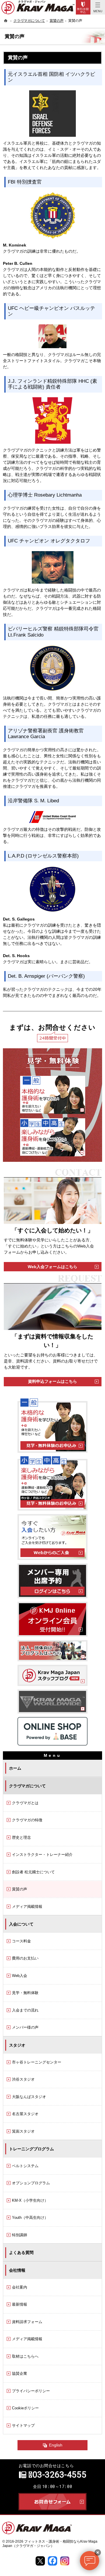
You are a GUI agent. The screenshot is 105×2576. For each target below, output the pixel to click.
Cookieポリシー (25, 2408)
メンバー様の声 (25, 2027)
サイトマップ (23, 2425)
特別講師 (20, 2235)
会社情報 (17, 2270)
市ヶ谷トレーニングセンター (37, 2062)
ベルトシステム (25, 2166)
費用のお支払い (25, 1958)
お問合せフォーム (52, 2502)
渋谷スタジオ (23, 2079)
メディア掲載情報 (27, 1907)
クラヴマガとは (25, 1803)
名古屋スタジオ (25, 2114)
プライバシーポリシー (31, 2391)
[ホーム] (6, 21)
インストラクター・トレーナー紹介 (42, 1855)
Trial (83, 7)
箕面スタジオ (23, 2131)
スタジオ (17, 2045)
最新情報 (20, 2304)
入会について (21, 1924)
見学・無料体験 (25, 1993)
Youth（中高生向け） (30, 2218)
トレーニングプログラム (32, 2149)
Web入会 (20, 1976)
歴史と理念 (21, 1837)
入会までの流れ (25, 2010)
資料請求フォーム (27, 2322)
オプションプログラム (31, 2183)
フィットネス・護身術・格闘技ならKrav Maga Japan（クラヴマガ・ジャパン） (50, 2543)
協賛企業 (20, 2373)
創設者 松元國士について (33, 1872)
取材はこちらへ (25, 2356)
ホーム (15, 1768)
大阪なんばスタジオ (29, 2097)
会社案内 (20, 2287)
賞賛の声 (20, 1889)
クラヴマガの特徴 (27, 1820)
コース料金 (21, 1941)
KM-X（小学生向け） (30, 2200)
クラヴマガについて (27, 1786)
